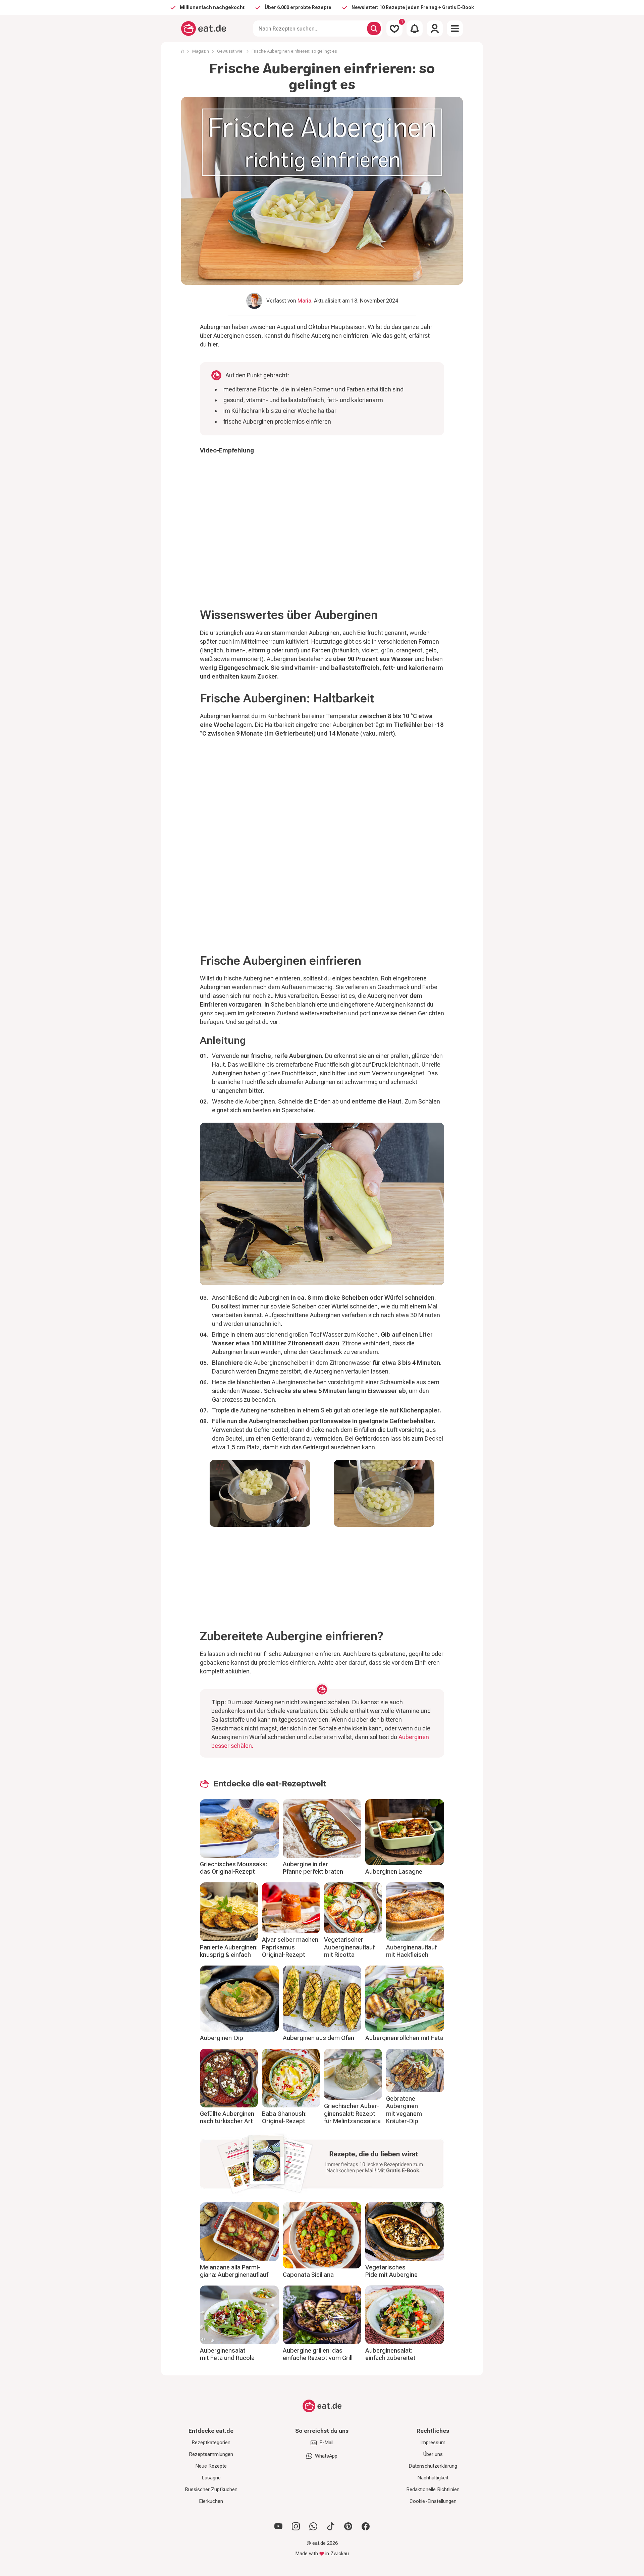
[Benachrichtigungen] (415, 29)
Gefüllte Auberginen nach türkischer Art (227, 2117)
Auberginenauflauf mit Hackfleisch (411, 1951)
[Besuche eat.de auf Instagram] (296, 2526)
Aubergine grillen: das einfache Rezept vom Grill (318, 2354)
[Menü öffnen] (455, 29)
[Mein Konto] (435, 29)
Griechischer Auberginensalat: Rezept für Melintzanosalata (352, 2113)
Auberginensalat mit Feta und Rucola (227, 2354)
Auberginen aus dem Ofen (318, 2038)
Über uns (433, 2454)
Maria (304, 301)
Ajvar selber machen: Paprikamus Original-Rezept (291, 1947)
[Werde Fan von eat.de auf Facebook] (366, 2526)
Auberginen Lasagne (394, 1871)
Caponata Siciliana (308, 2275)
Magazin (201, 51)
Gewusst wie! (230, 51)
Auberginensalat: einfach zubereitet (390, 2354)
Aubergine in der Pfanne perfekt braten (313, 1868)
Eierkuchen (211, 2501)
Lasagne (211, 2478)
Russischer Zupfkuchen (211, 2489)
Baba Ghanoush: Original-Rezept (284, 2117)
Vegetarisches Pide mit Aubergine (391, 2271)
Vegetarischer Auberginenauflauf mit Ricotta (349, 1947)
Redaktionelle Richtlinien (433, 2489)
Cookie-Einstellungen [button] (433, 2501)
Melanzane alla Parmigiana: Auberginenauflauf (234, 2271)
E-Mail (326, 2443)
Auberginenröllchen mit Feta (404, 2038)
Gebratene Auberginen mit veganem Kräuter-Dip (404, 2110)
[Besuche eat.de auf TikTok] (331, 2526)
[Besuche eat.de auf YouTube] (278, 2526)
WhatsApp (326, 2456)
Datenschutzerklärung (433, 2466)
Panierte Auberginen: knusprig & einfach (229, 1951)
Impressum (433, 2443)
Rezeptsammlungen (211, 2454)
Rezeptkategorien (211, 2443)
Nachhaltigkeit (433, 2478)
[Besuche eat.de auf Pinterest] (348, 2526)
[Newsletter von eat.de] (322, 2165)
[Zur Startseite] (204, 29)
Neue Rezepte (211, 2466)
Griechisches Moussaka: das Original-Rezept (233, 1868)
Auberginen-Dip (222, 2038)
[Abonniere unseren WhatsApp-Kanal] (313, 2526)
